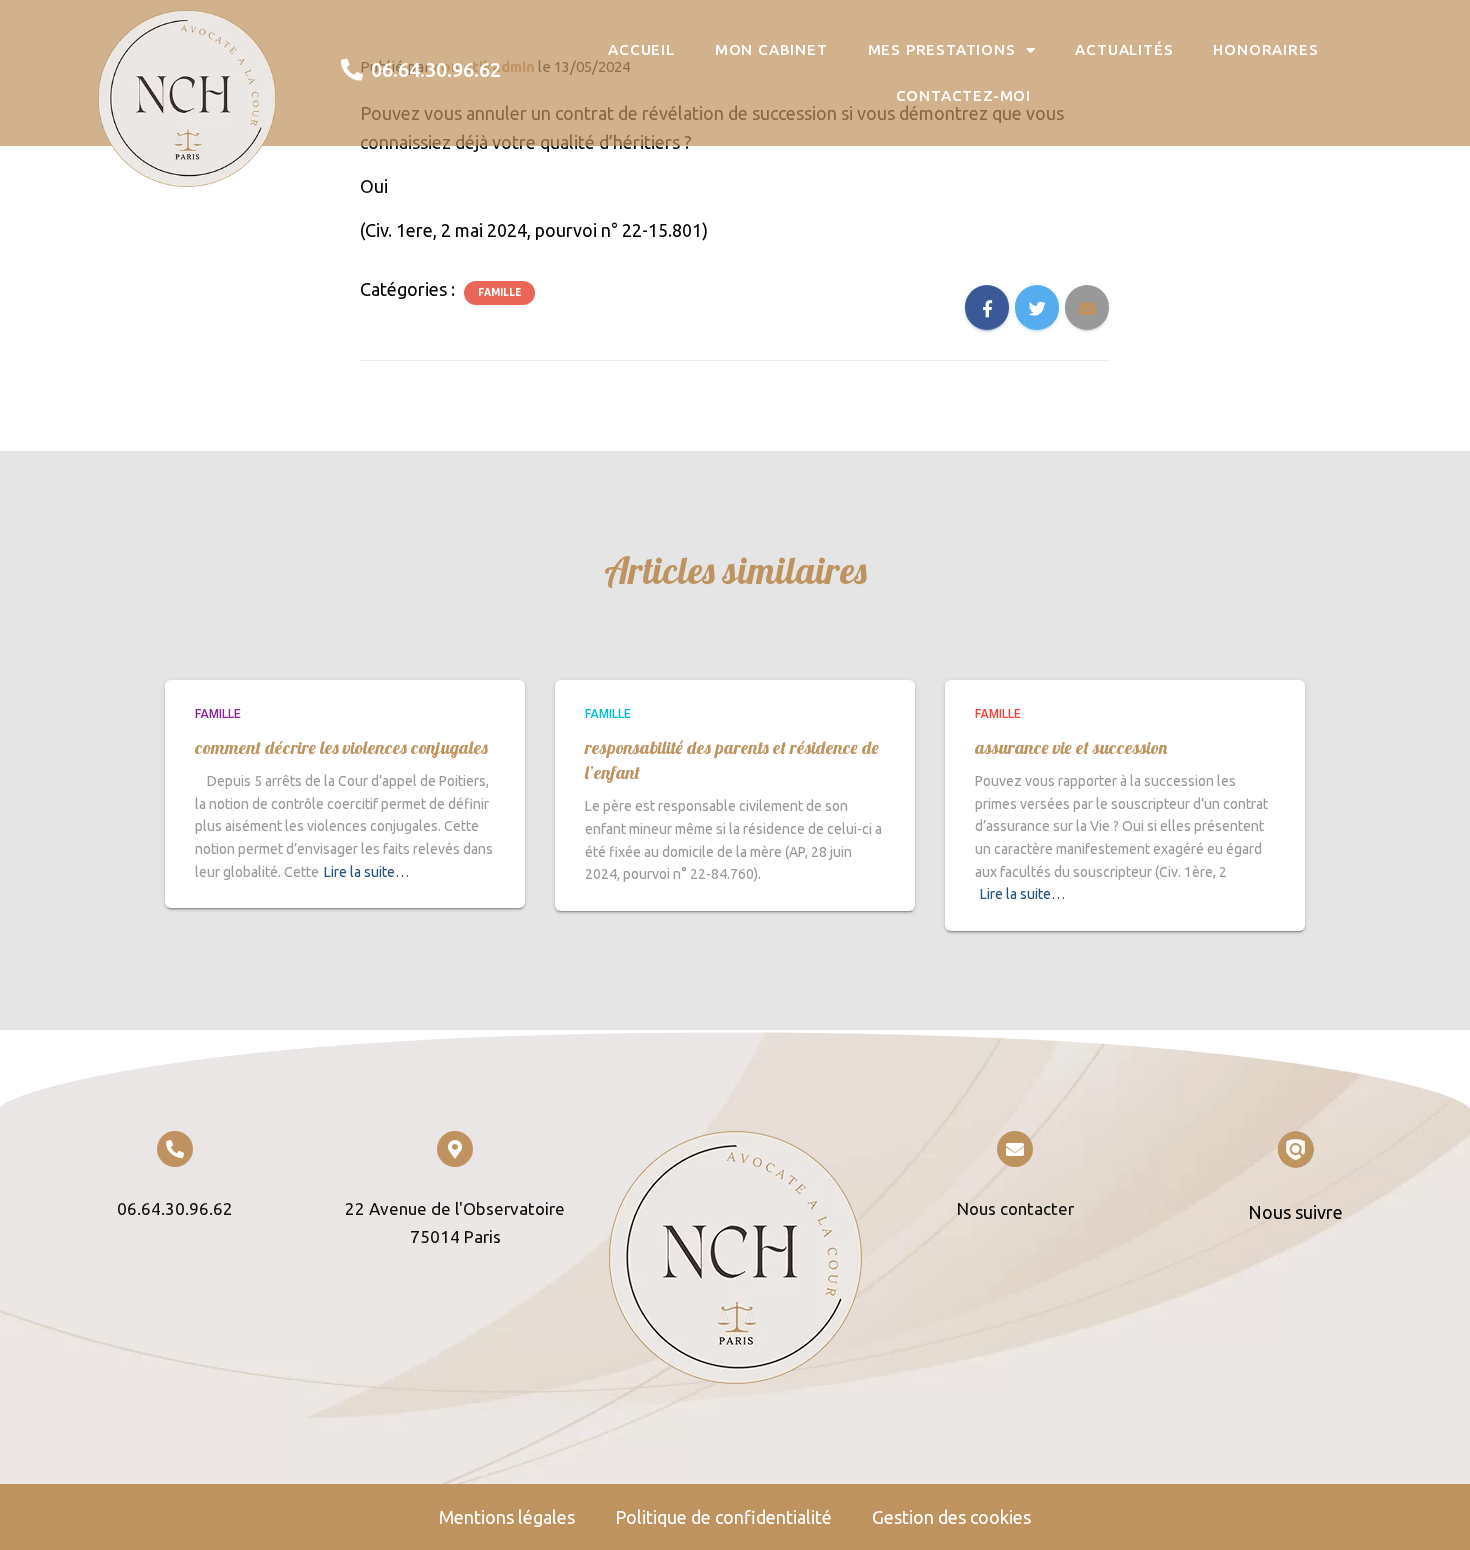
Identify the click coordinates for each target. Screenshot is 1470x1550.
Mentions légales (507, 1517)
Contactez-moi (963, 95)
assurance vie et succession (1071, 747)
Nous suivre (1295, 1212)
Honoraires (1265, 49)
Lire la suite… (366, 872)
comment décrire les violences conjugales (341, 747)
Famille (499, 292)
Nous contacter (1015, 1208)
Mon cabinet (771, 49)
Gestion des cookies (951, 1517)
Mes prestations (942, 49)
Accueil (641, 49)
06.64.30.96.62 (175, 1208)
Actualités (1124, 49)
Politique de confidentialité (723, 1517)
